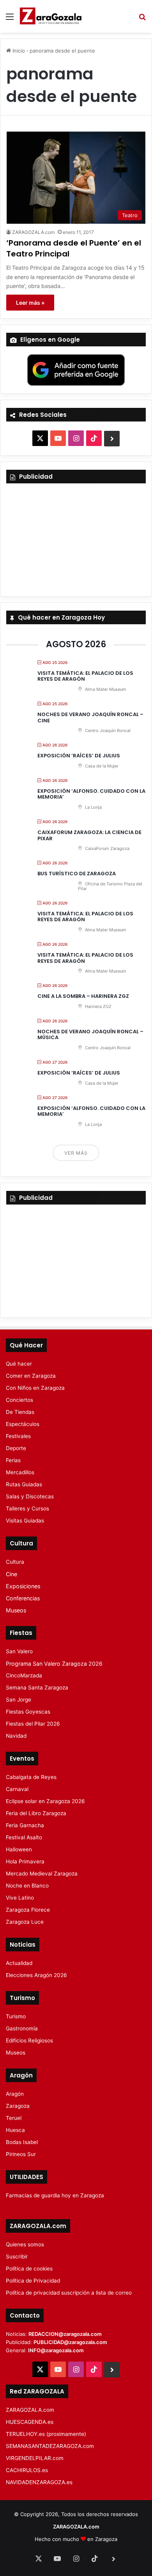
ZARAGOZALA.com (33, 232)
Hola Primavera (25, 1861)
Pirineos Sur (21, 2154)
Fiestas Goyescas (28, 1712)
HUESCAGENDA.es (30, 2422)
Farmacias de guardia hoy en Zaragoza (55, 2195)
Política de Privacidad (33, 2281)
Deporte (16, 1448)
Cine (11, 1574)
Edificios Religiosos (29, 2040)
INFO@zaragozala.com (56, 2350)
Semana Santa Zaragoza (37, 1687)
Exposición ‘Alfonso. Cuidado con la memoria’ (91, 794)
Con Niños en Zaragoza (35, 1388)
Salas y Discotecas (30, 1496)
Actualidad (19, 1963)
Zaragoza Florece (28, 1910)
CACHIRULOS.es (27, 2470)
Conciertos (19, 1400)
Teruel (14, 2118)
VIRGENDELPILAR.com (35, 2458)
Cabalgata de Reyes (31, 1777)
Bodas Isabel (22, 2142)
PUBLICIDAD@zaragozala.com (70, 2342)
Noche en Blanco (27, 1886)
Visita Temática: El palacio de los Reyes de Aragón (85, 676)
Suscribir (17, 2256)
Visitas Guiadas (25, 1521)
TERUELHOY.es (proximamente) (46, 2434)
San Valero (19, 1651)
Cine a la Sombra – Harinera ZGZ (83, 996)
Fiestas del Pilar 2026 (33, 1724)
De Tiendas (20, 1412)
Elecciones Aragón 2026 (36, 1975)
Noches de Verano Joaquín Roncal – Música (90, 1035)
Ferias (13, 1460)
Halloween (19, 1849)
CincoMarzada (24, 1675)
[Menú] (10, 19)
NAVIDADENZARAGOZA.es (39, 2482)
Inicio (18, 51)
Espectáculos (23, 1424)
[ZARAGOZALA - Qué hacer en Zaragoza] (51, 16)
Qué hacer (19, 1364)
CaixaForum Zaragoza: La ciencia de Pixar (89, 835)
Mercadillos (20, 1472)
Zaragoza (18, 2106)
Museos (16, 1610)
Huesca (15, 2130)
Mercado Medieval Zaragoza (42, 1874)
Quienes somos (25, 2244)
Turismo (16, 2016)
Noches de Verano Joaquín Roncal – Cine (90, 717)
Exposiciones (23, 1586)
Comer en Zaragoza (31, 1376)
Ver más (76, 1153)
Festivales (18, 1436)
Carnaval (17, 1789)
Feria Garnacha (25, 1825)
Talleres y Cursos (27, 1508)
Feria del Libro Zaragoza (36, 1813)
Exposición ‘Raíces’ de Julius (79, 756)
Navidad (16, 1736)
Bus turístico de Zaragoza (77, 874)
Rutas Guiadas (24, 1484)
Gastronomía (22, 2028)
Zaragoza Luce (25, 1922)
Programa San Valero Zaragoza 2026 (54, 1664)
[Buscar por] (142, 19)
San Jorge (19, 1700)
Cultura (15, 1562)
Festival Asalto (24, 1837)
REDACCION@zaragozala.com (65, 2334)
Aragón (15, 2094)
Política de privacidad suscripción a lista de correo (69, 2293)
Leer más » (30, 303)
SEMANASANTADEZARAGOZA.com (50, 2446)
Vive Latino (20, 1898)
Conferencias (23, 1598)
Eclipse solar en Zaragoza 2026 (45, 1801)
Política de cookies (29, 2269)
